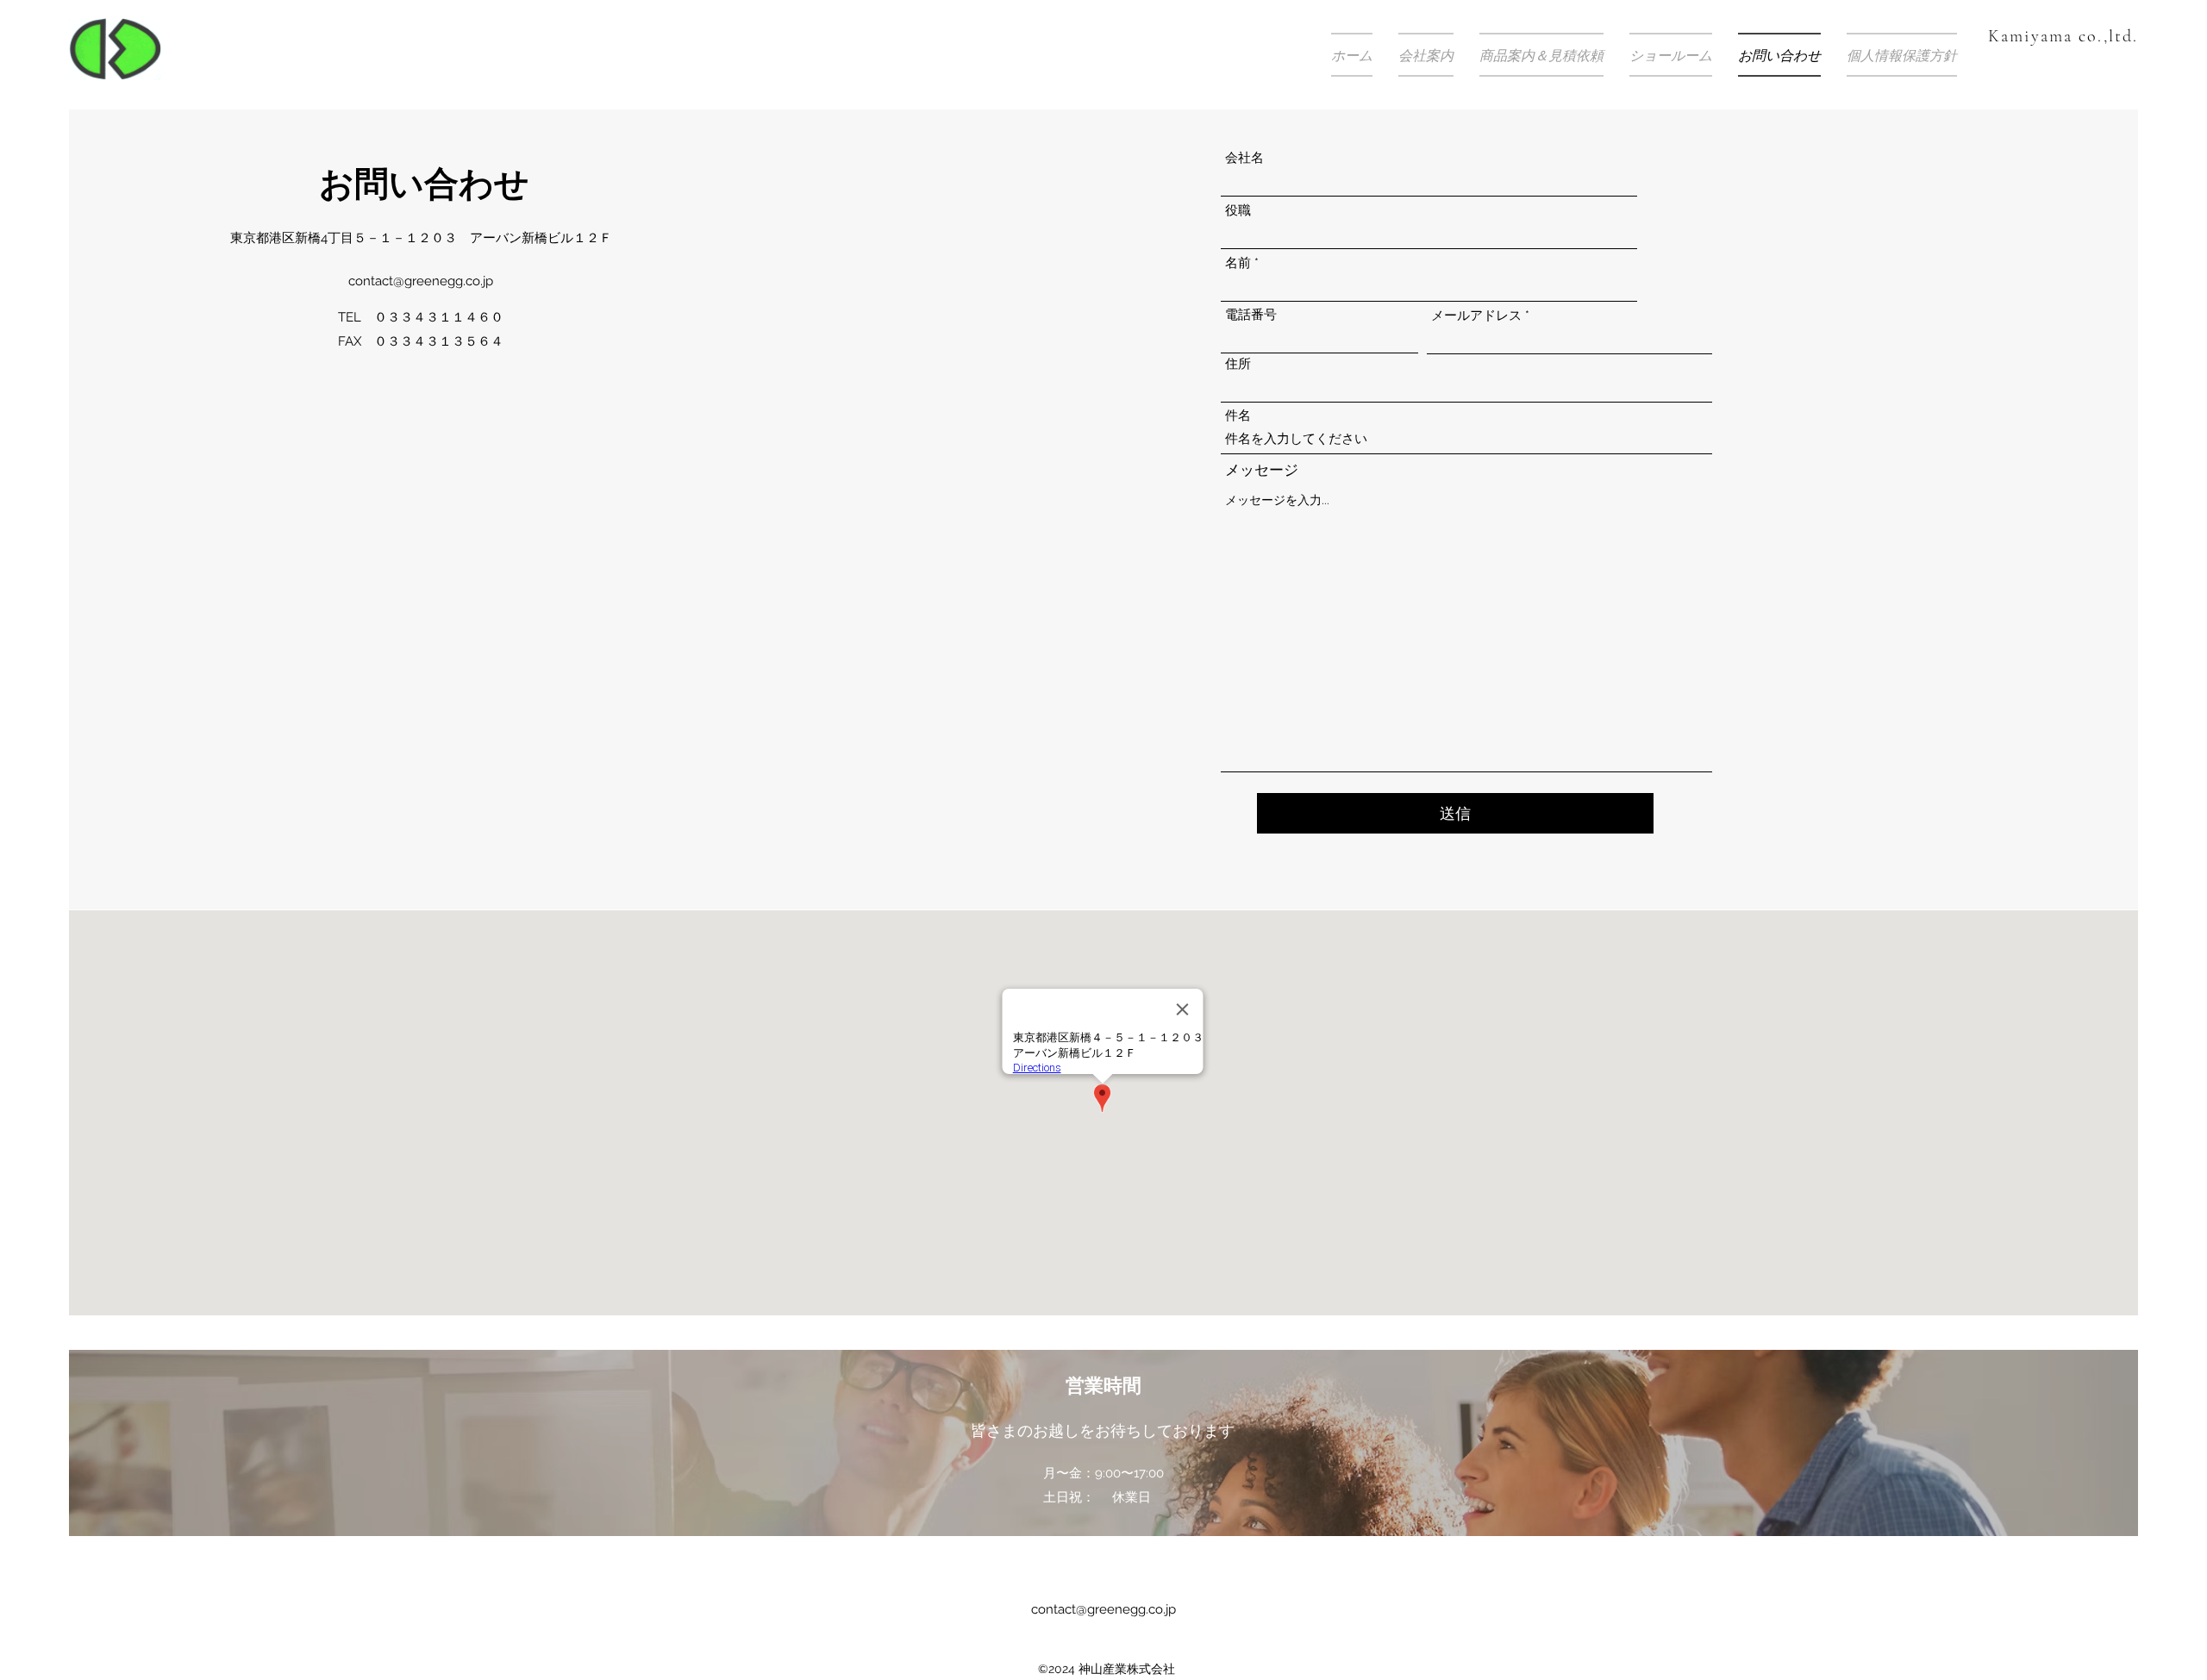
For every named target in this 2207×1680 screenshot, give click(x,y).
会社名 (1244, 158)
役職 (1238, 211)
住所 (1238, 364)
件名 (1238, 416)
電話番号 (1251, 315)
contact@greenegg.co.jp (421, 281)
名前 (1238, 263)
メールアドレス (1476, 316)
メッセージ (1262, 470)
